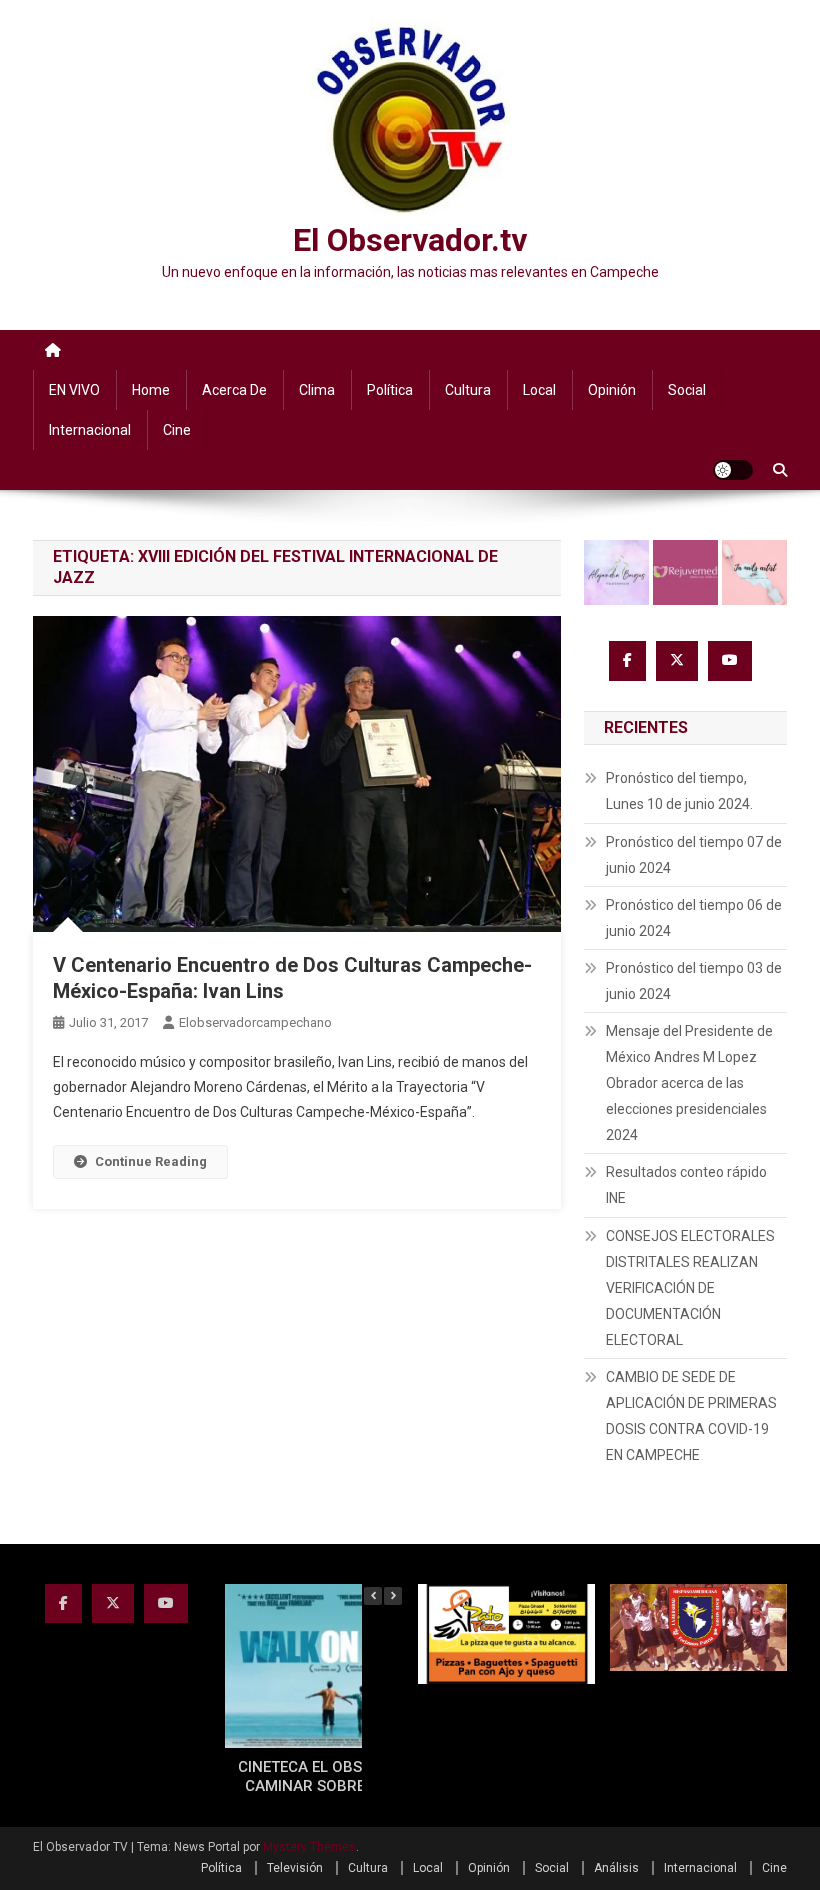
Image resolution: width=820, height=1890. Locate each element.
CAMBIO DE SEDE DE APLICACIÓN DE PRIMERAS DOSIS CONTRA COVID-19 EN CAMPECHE (691, 1416)
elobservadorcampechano (255, 1022)
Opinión (612, 390)
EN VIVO (74, 390)
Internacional (90, 430)
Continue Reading (151, 1161)
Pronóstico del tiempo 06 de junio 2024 (694, 918)
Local (539, 390)
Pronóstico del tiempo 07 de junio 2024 (694, 855)
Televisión (295, 1868)
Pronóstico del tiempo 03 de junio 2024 (694, 981)
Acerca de (234, 390)
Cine (177, 430)
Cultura (468, 390)
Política (390, 390)
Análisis (616, 1868)
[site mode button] (733, 470)
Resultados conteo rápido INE (686, 1185)
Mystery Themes (309, 1847)
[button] (393, 1596)
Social (687, 390)
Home (151, 390)
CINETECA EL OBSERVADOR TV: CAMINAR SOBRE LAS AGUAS (347, 1777)
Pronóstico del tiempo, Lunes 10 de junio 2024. (679, 791)
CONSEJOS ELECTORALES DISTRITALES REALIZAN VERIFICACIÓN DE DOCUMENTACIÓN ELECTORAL (690, 1288)
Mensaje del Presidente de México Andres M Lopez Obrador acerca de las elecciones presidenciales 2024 (689, 1083)
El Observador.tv (410, 240)
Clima (317, 390)
